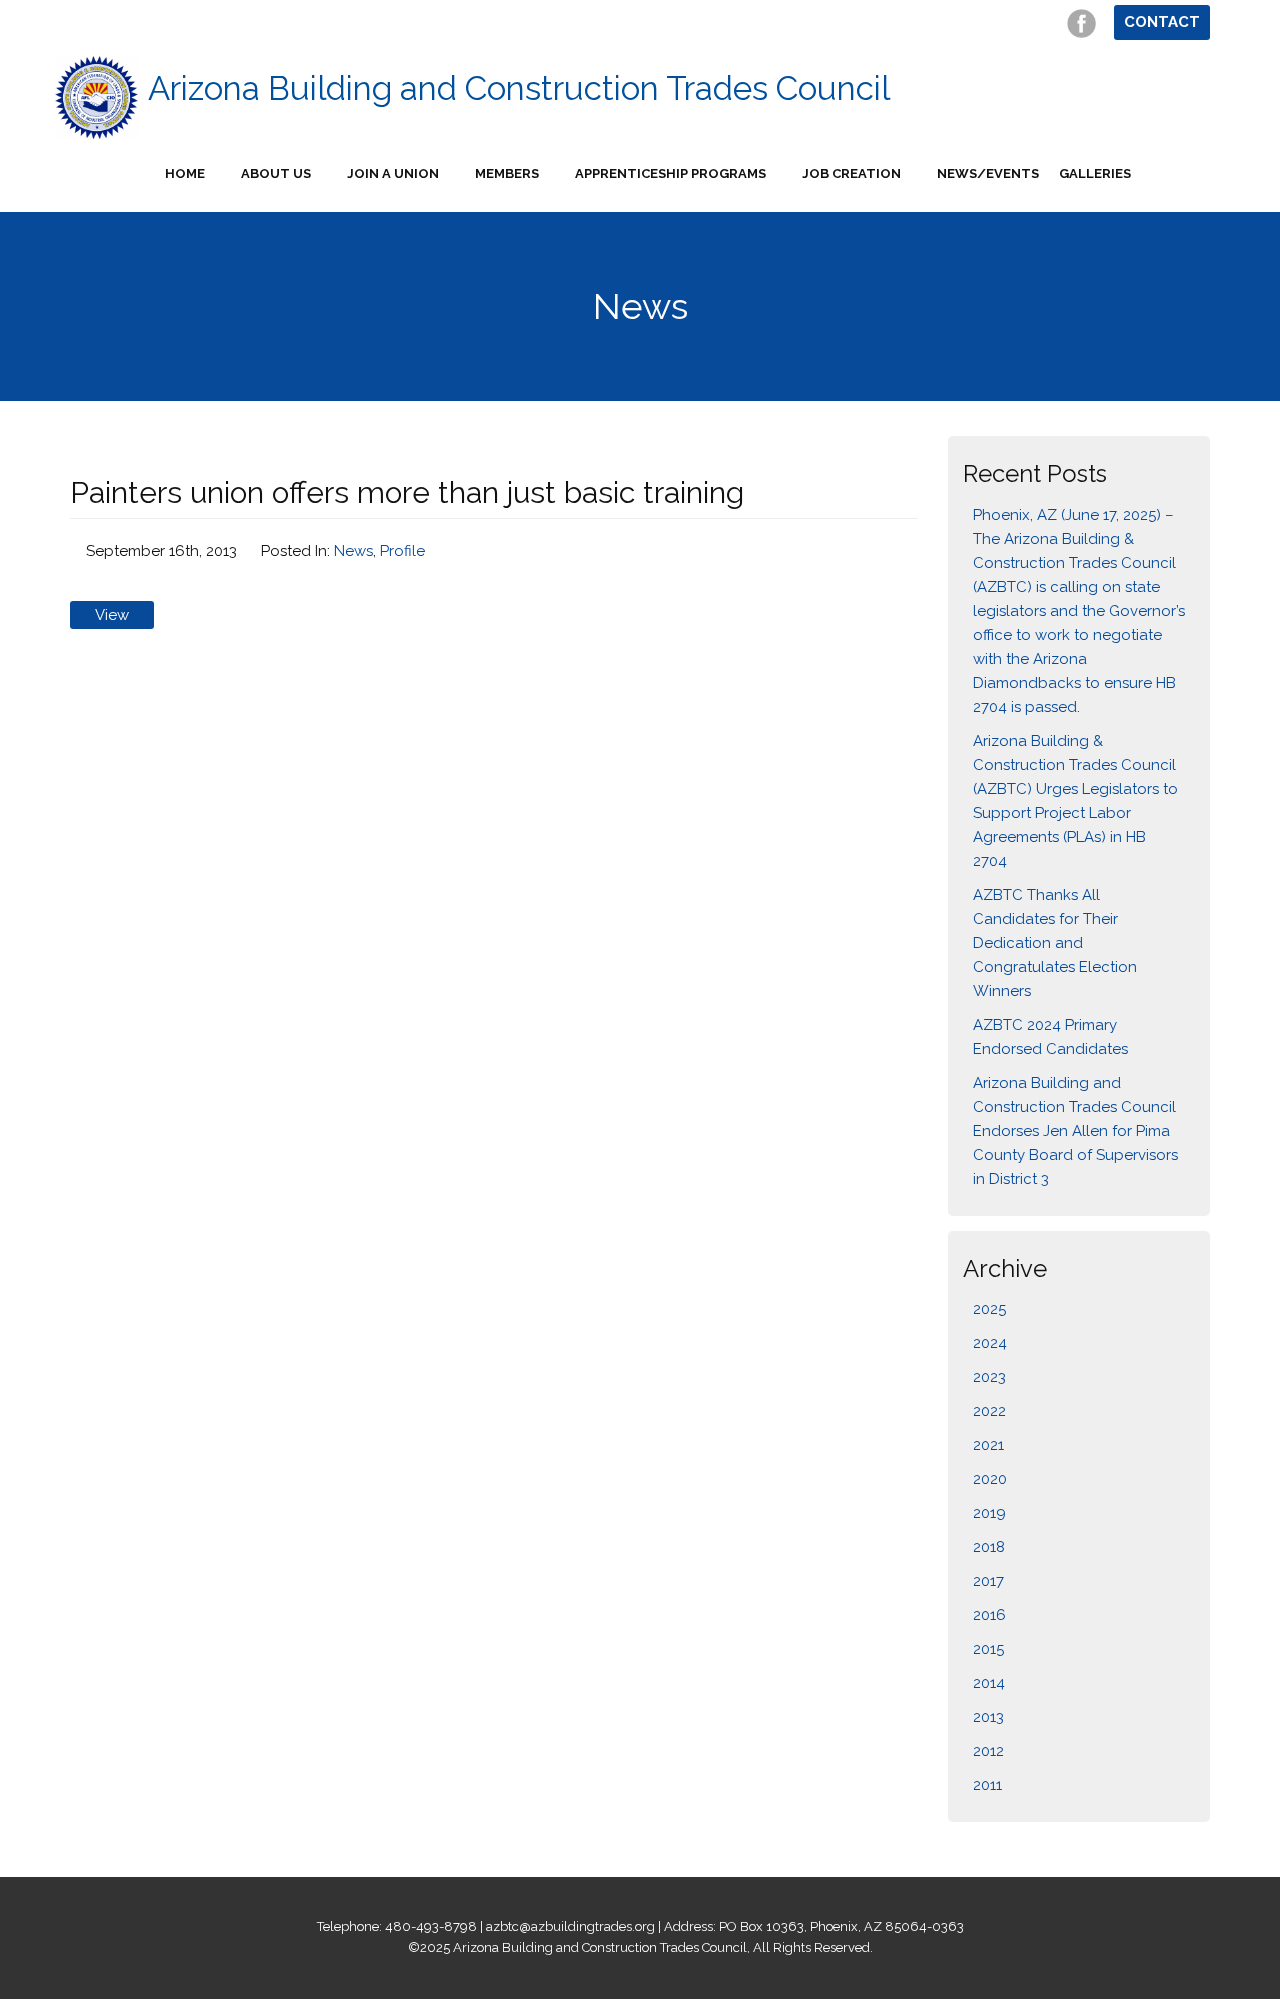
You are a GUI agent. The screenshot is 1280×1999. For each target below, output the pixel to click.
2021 (988, 1445)
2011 (987, 1785)
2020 (990, 1479)
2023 (989, 1377)
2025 (989, 1309)
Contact (1162, 22)
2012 (988, 1751)
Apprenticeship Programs (670, 173)
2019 (989, 1513)
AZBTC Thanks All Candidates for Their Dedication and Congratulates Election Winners (1055, 943)
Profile (402, 551)
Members (507, 173)
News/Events (988, 173)
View (112, 615)
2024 (990, 1343)
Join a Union (393, 173)
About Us (276, 173)
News (353, 551)
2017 (988, 1581)
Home (185, 173)
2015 (988, 1649)
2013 (988, 1717)
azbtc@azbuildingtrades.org (570, 1926)
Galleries (1095, 173)
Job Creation (851, 173)
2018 (989, 1547)
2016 (989, 1615)
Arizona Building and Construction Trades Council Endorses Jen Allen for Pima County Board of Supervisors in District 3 (1075, 1131)
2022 (989, 1411)
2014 (989, 1683)
